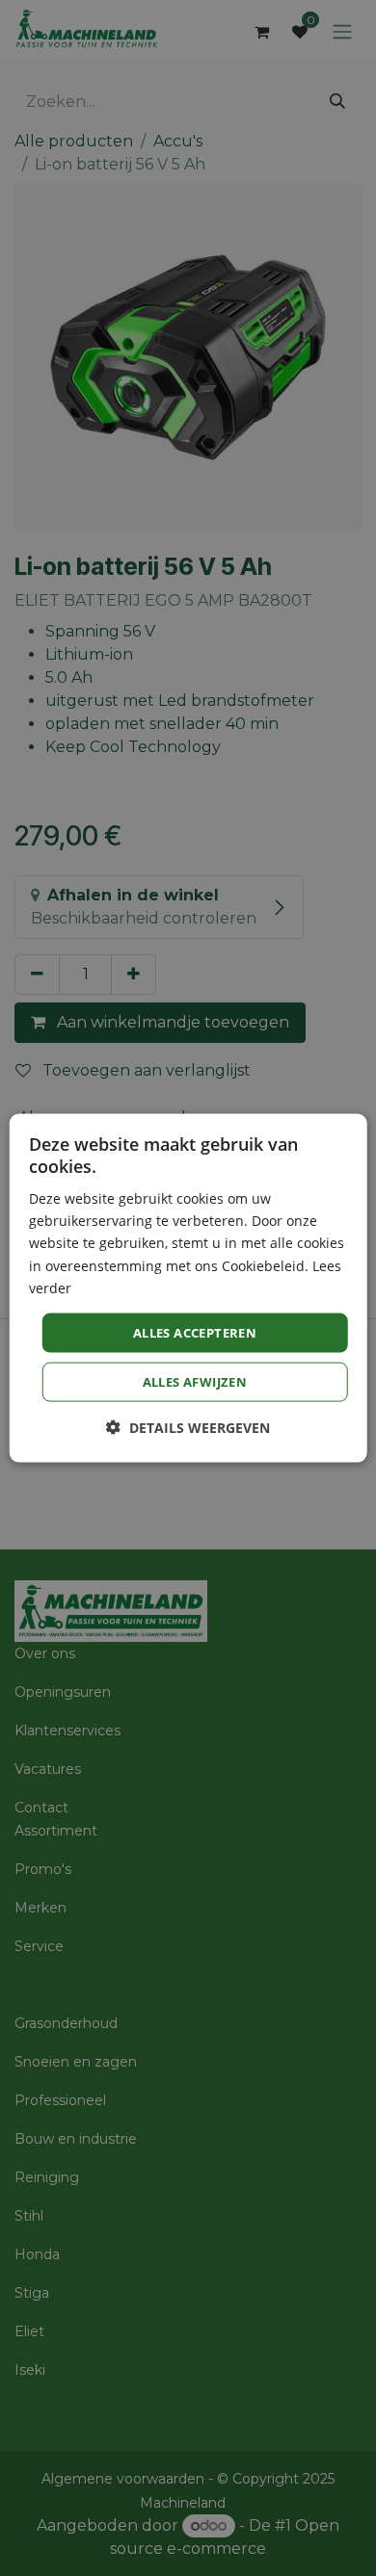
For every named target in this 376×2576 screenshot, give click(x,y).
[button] (188, 1428)
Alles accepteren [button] (195, 1332)
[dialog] (188, 1288)
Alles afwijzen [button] (195, 1382)
